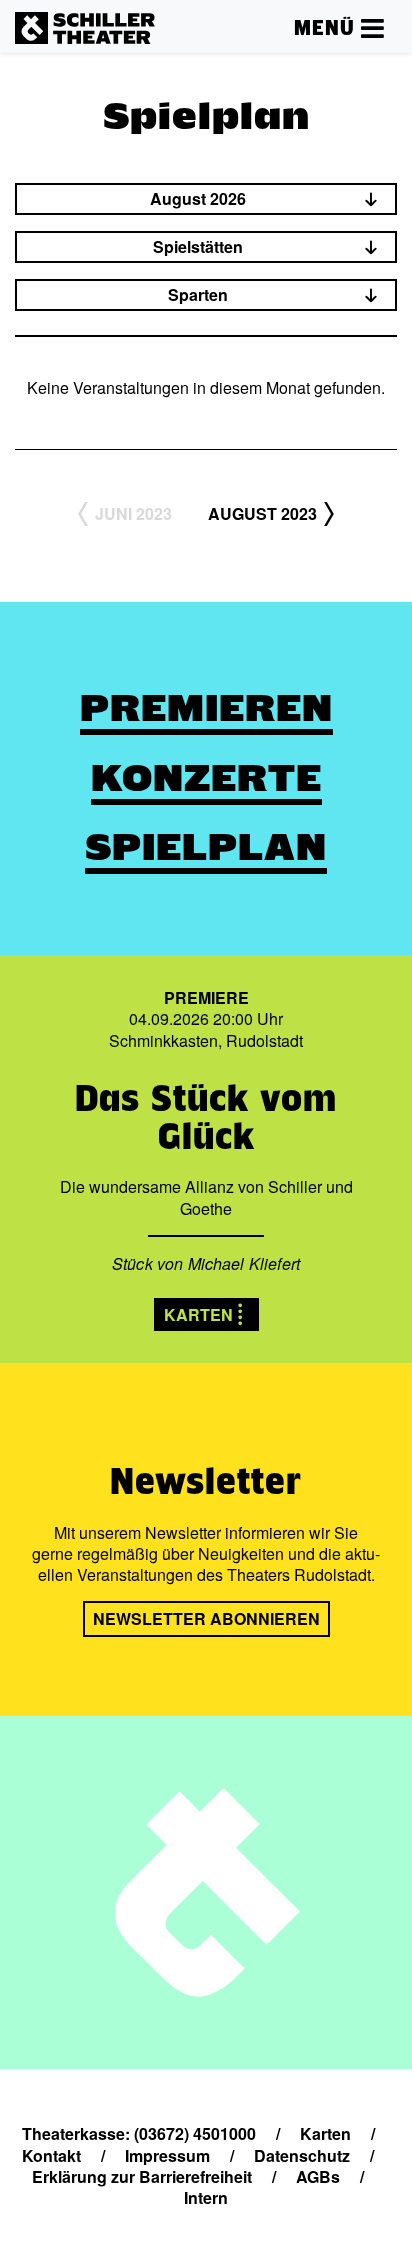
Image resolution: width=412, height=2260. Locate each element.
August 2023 (262, 513)
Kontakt (51, 2155)
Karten (198, 1314)
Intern (206, 2197)
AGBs (318, 2176)
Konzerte (206, 778)
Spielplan (206, 847)
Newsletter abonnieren (206, 1618)
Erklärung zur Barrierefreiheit (142, 2176)
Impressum (167, 2155)
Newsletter (206, 1481)
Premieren (206, 708)
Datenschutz (302, 2155)
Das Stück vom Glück (206, 1116)
